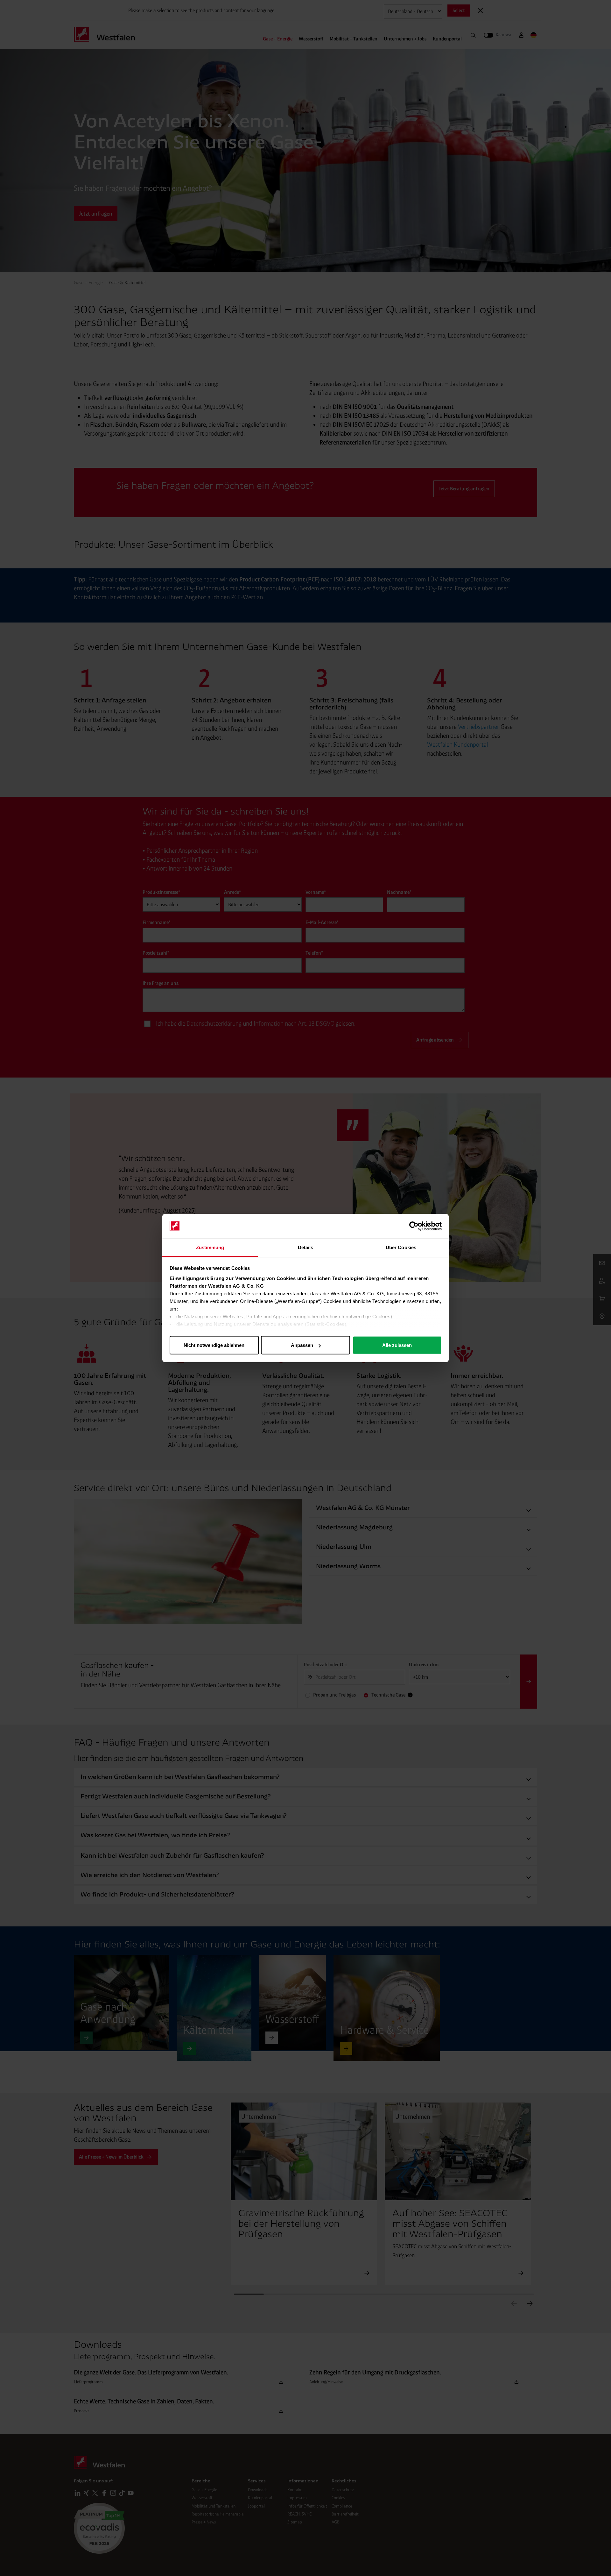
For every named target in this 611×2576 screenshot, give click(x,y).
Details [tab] (306, 1247)
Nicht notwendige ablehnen (214, 1345)
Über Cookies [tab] (401, 1247)
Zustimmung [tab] (210, 1247)
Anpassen (302, 1345)
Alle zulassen (397, 1345)
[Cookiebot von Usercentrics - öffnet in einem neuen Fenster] (414, 1226)
